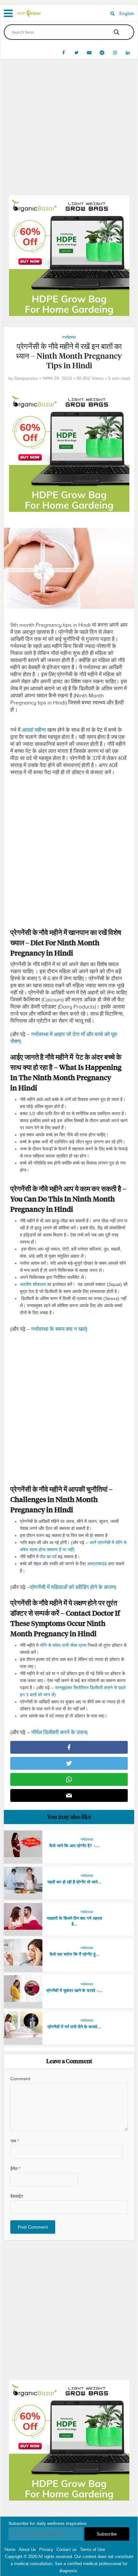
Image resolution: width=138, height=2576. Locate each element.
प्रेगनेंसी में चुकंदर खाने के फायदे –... (74, 1991)
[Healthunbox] (29, 13)
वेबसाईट (17, 2196)
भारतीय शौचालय (33, 1284)
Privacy (46, 2550)
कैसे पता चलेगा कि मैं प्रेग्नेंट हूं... (74, 1954)
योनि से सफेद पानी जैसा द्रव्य (63, 1645)
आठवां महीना (34, 730)
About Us (27, 2550)
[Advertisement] (69, 132)
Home (10, 2550)
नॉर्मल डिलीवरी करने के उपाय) (59, 1732)
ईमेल (15, 2169)
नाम (15, 2141)
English (127, 13)
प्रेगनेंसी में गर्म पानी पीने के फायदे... (74, 2027)
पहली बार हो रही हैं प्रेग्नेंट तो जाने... (74, 1882)
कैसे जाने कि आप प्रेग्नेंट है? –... (74, 1846)
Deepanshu (26, 378)
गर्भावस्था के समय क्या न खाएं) (59, 1329)
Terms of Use (92, 2550)
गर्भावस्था (69, 337)
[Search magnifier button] (116, 32)
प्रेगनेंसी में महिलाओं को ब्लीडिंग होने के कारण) (73, 1587)
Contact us (67, 2550)
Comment (20, 2079)
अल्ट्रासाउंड (97, 1564)
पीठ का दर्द (48, 1557)
